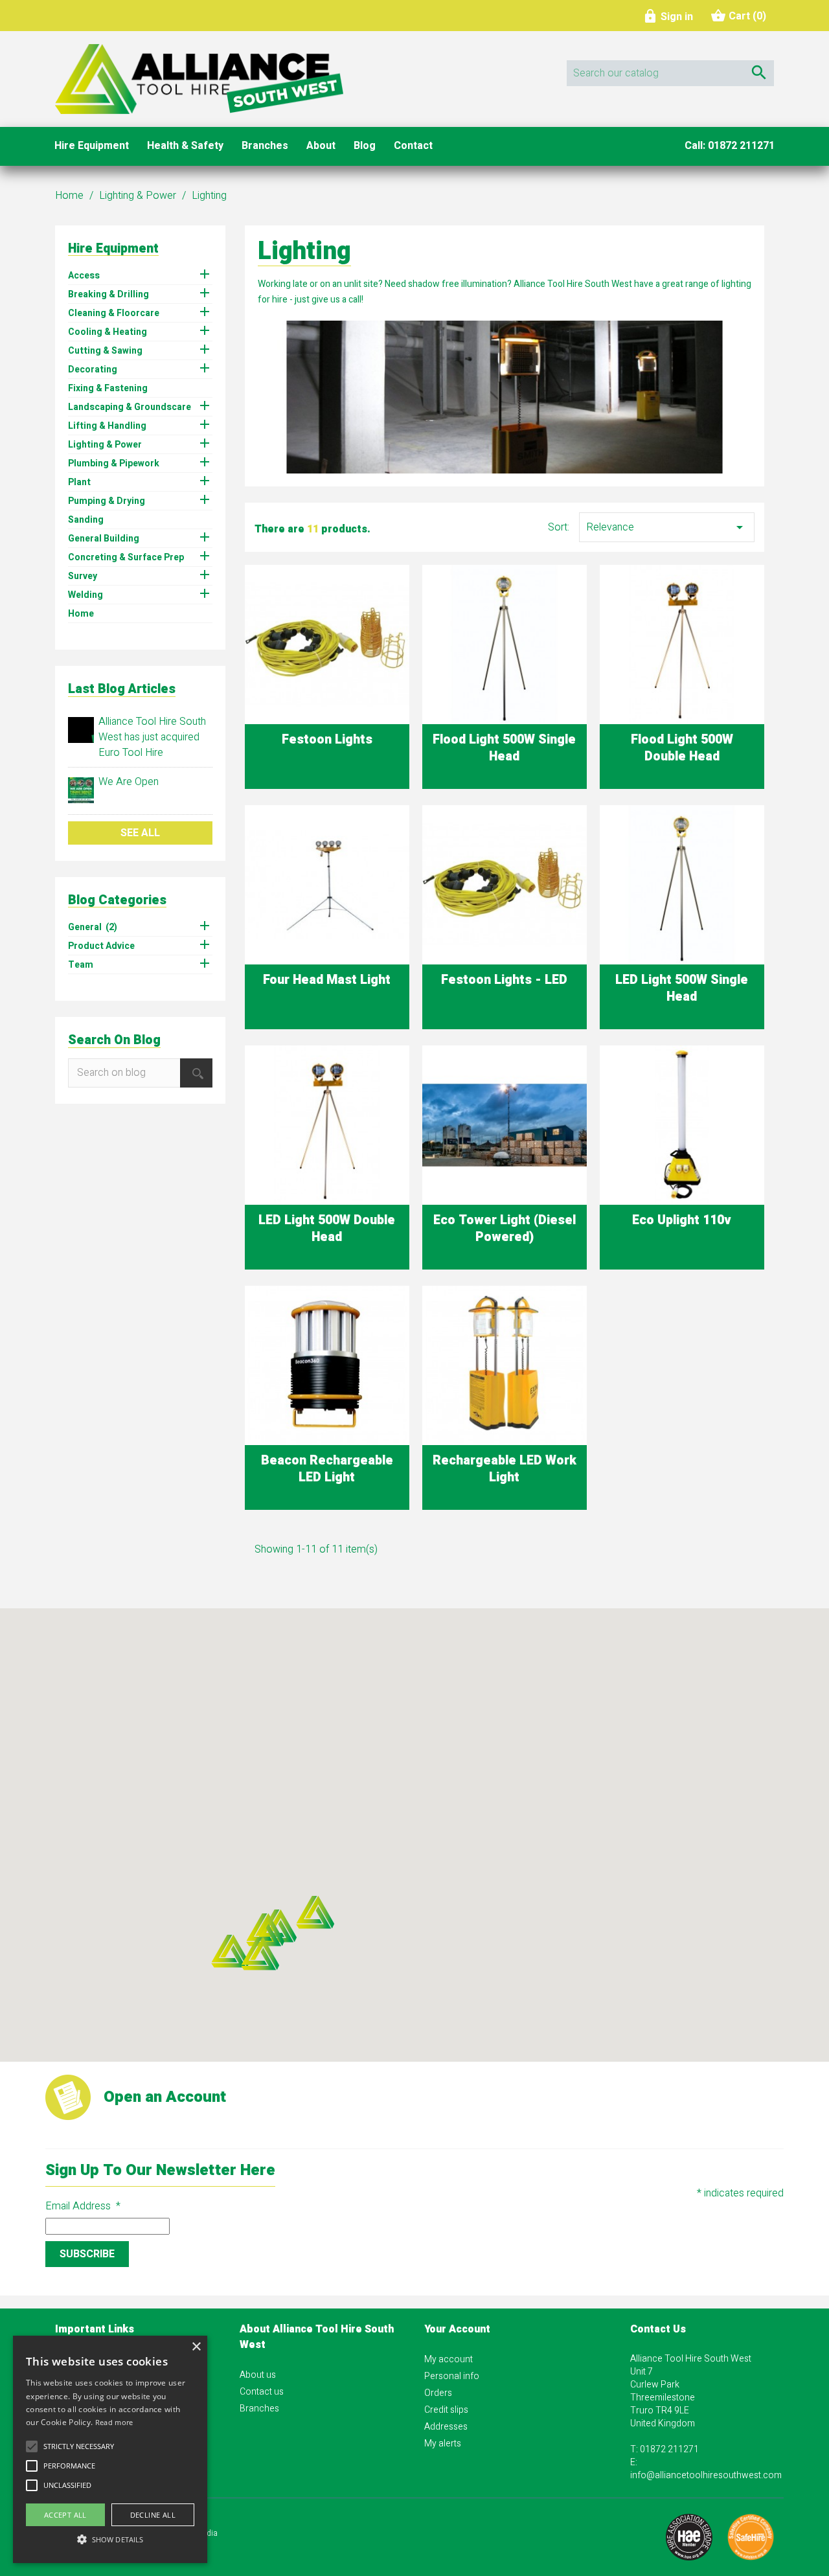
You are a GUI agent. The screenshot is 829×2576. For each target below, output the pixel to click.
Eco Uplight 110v (682, 1220)
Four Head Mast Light (327, 980)
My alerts (443, 2444)
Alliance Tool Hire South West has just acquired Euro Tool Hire (152, 737)
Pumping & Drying (107, 501)
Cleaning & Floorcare (114, 313)
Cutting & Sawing (105, 351)
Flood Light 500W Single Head (504, 748)
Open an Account (165, 2097)
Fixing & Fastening (108, 389)
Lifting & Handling (107, 426)
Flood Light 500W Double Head (682, 748)
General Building (104, 539)
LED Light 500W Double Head (327, 1228)
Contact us (262, 2392)
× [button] (196, 2347)
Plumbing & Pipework (114, 464)
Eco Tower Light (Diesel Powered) (505, 1228)
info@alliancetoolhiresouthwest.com (706, 2475)
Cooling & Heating (108, 332)
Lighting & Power (105, 445)
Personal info (452, 2376)
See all (140, 833)
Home (81, 614)
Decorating (93, 370)
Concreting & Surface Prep (126, 558)
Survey (83, 576)
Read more (114, 2422)
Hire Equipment (113, 248)
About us (258, 2375)
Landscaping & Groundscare (130, 407)
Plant (79, 483)
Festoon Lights (327, 739)
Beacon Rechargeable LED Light (327, 1469)
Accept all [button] (65, 2515)
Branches (259, 2409)
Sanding (86, 520)
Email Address (83, 2206)
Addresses (446, 2427)
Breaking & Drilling (108, 295)
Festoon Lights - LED (504, 980)
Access (84, 276)
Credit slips (446, 2410)
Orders (438, 2393)
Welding (85, 595)
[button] (230, 1951)
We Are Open (129, 782)
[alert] (110, 2449)
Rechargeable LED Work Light (505, 1469)
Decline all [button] (153, 2515)
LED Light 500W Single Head (682, 988)
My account (449, 2359)
